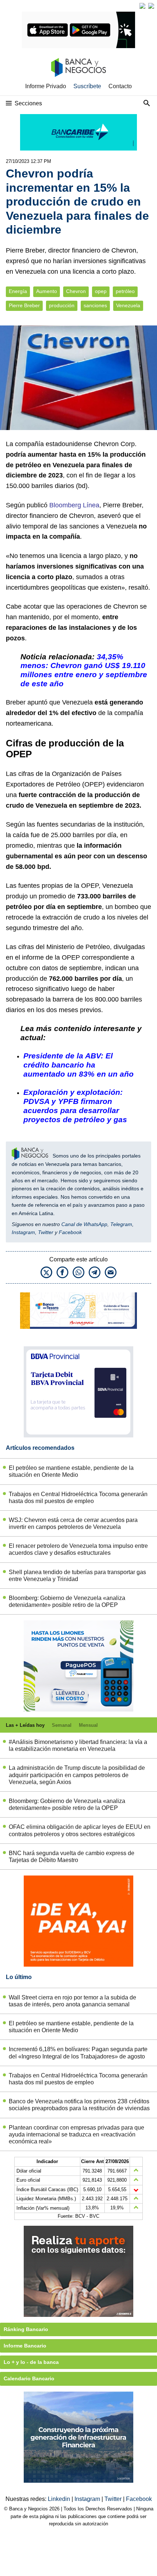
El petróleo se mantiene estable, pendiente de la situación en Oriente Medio (71, 1471)
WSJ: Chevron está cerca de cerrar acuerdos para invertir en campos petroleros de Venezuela (73, 1523)
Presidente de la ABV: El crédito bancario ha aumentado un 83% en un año (78, 1065)
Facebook (70, 1232)
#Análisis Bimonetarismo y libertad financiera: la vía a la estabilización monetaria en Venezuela (78, 1745)
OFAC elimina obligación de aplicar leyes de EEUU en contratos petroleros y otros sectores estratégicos (80, 1830)
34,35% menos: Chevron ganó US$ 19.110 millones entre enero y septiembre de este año (84, 670)
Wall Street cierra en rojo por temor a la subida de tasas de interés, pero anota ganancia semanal (72, 2001)
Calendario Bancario (29, 2378)
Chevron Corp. (115, 444)
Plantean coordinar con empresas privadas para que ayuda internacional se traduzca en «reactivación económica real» (76, 2134)
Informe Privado (46, 86)
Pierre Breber (24, 306)
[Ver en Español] (151, 6)
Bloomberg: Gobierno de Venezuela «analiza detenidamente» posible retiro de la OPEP (67, 1601)
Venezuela (128, 306)
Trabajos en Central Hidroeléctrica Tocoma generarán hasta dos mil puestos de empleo (78, 1498)
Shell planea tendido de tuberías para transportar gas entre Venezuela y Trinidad (77, 1576)
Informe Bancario (25, 2346)
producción (62, 306)
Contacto (120, 86)
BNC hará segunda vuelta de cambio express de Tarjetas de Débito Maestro (72, 1857)
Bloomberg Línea (74, 505)
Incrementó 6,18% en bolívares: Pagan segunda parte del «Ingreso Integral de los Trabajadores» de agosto (78, 2053)
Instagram (23, 1232)
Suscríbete (87, 86)
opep (101, 291)
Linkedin (60, 2499)
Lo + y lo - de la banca (31, 2362)
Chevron (76, 291)
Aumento (47, 291)
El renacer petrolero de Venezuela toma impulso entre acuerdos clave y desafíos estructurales (78, 1549)
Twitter (46, 1232)
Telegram (121, 1224)
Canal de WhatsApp (84, 1224)
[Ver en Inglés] (142, 6)
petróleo (125, 291)
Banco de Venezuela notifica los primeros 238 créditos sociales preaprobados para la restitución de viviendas (79, 2105)
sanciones (95, 306)
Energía (18, 291)
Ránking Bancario (26, 2329)
